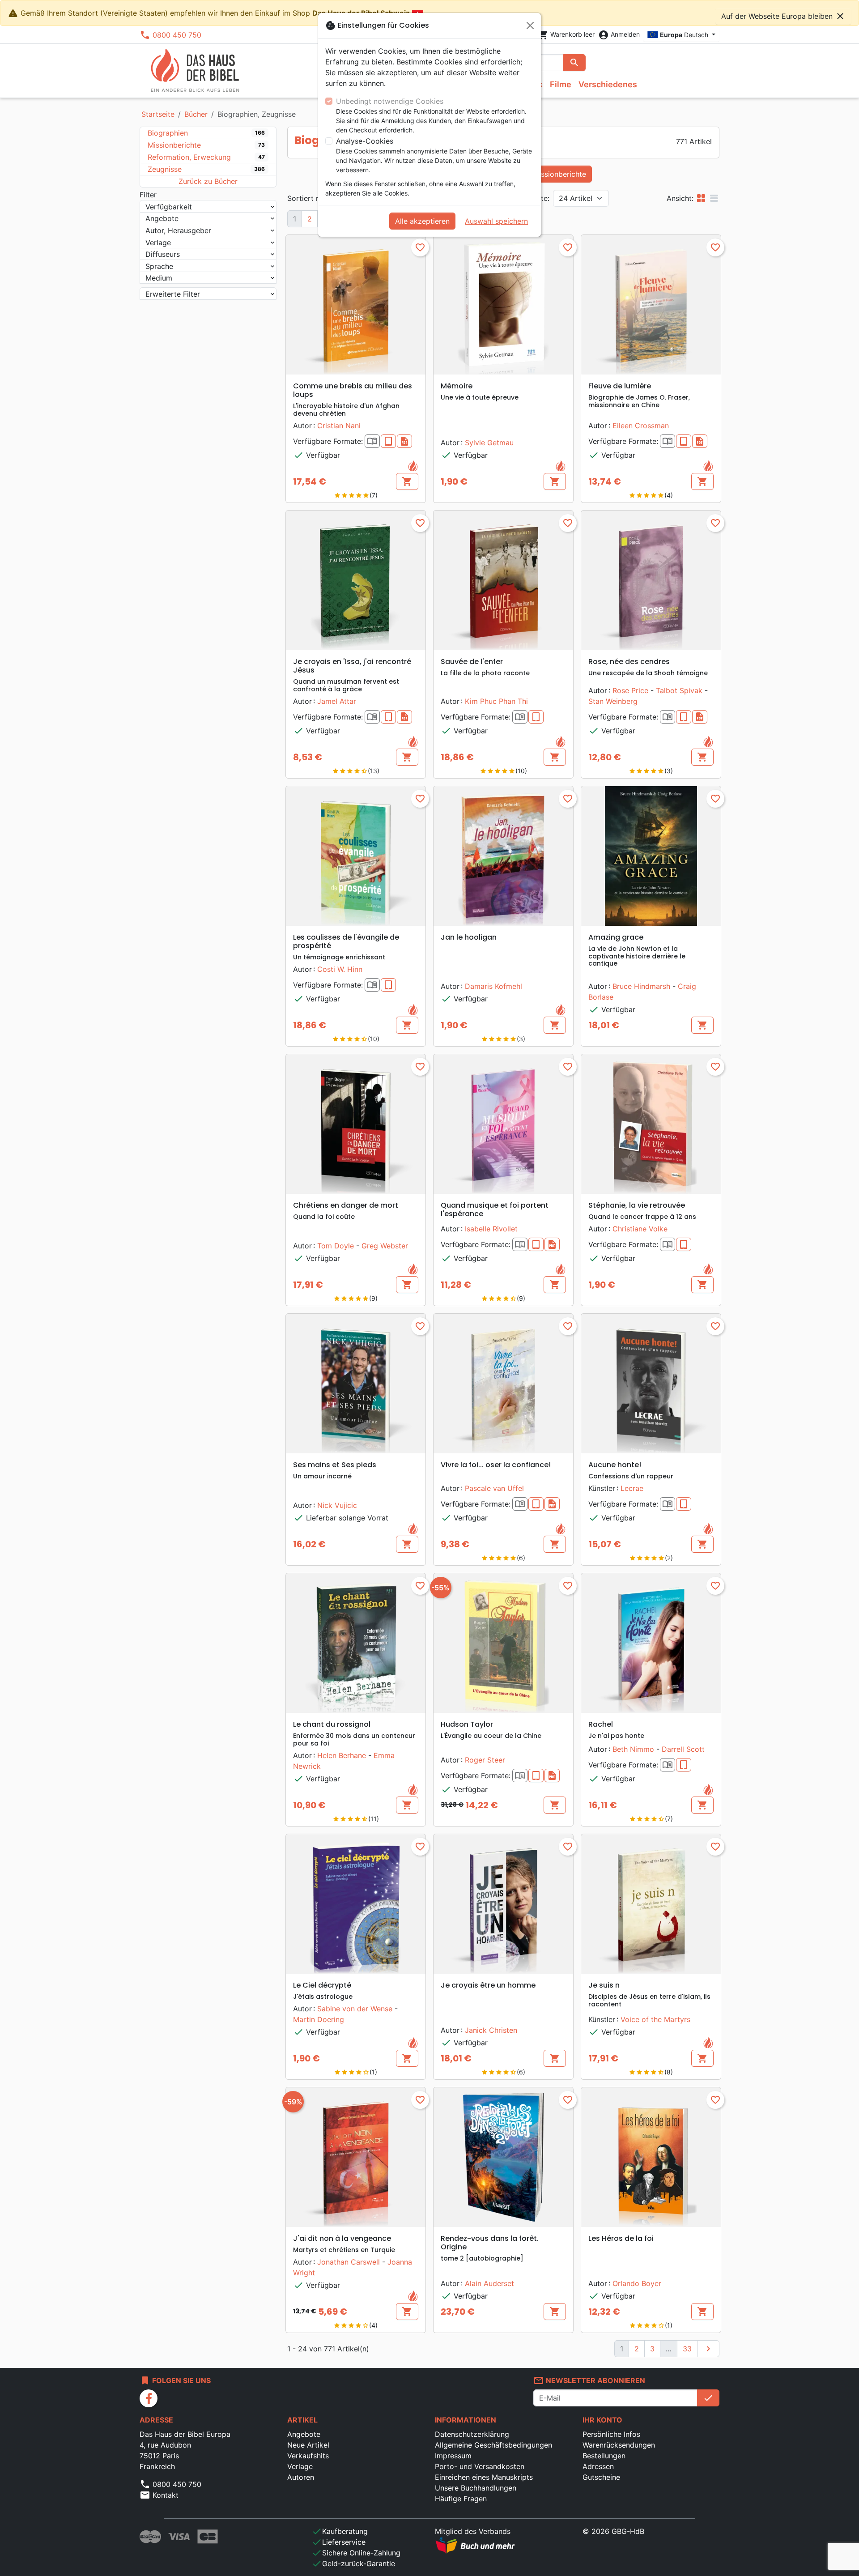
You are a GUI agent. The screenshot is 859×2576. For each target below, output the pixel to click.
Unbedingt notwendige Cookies (390, 101)
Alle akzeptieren (422, 221)
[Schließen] (530, 26)
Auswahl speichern (496, 221)
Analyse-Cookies (365, 141)
